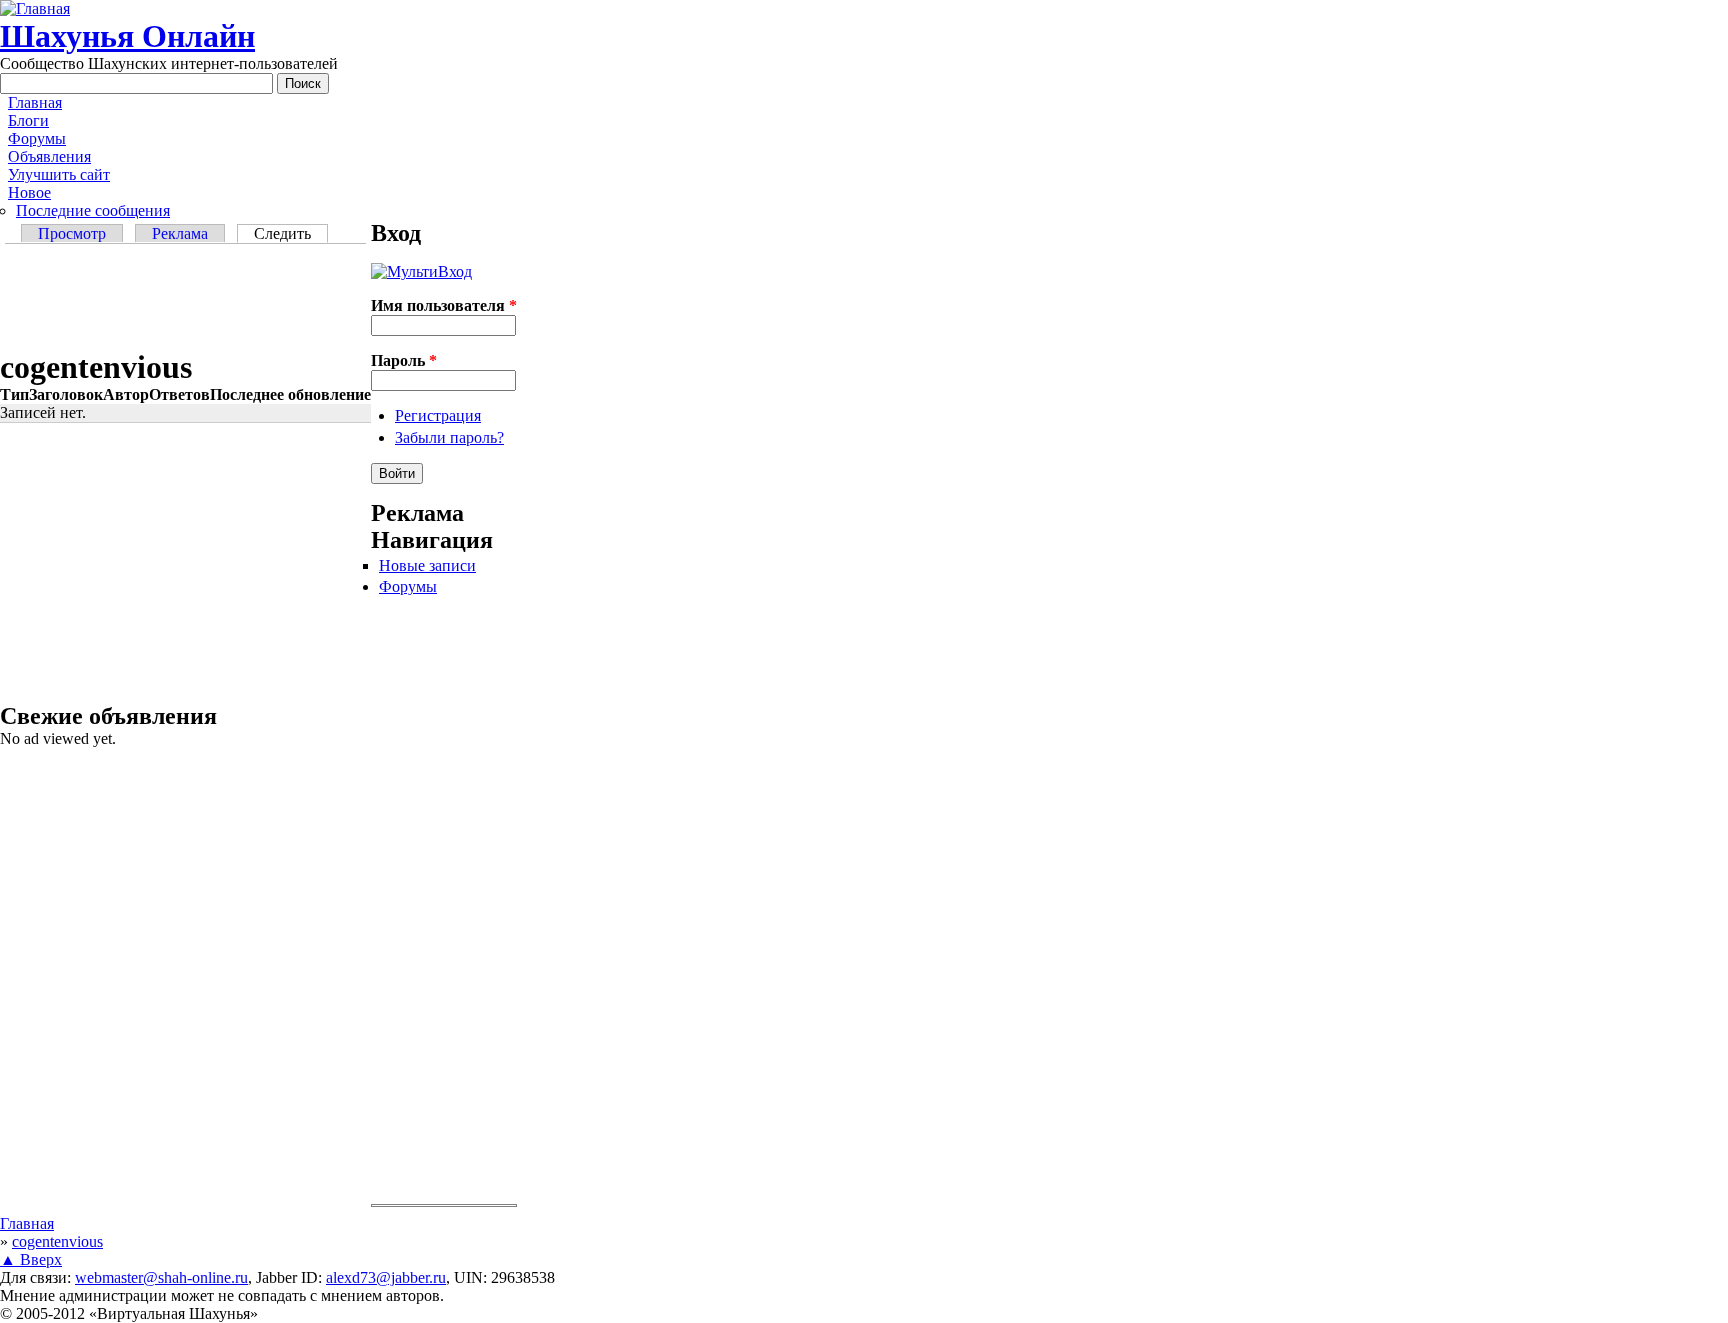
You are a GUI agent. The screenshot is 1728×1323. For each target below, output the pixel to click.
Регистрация (438, 415)
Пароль (404, 360)
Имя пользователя (444, 305)
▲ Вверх (31, 1259)
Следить (291, 233)
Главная (35, 102)
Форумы (37, 138)
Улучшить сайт (59, 174)
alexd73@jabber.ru (386, 1277)
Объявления (49, 156)
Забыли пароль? (449, 437)
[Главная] (35, 8)
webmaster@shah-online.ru (161, 1277)
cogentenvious (57, 1241)
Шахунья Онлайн (127, 36)
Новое (29, 192)
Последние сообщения (93, 210)
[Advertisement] (185, 299)
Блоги (28, 120)
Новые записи (427, 565)
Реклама (180, 233)
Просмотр (72, 233)
